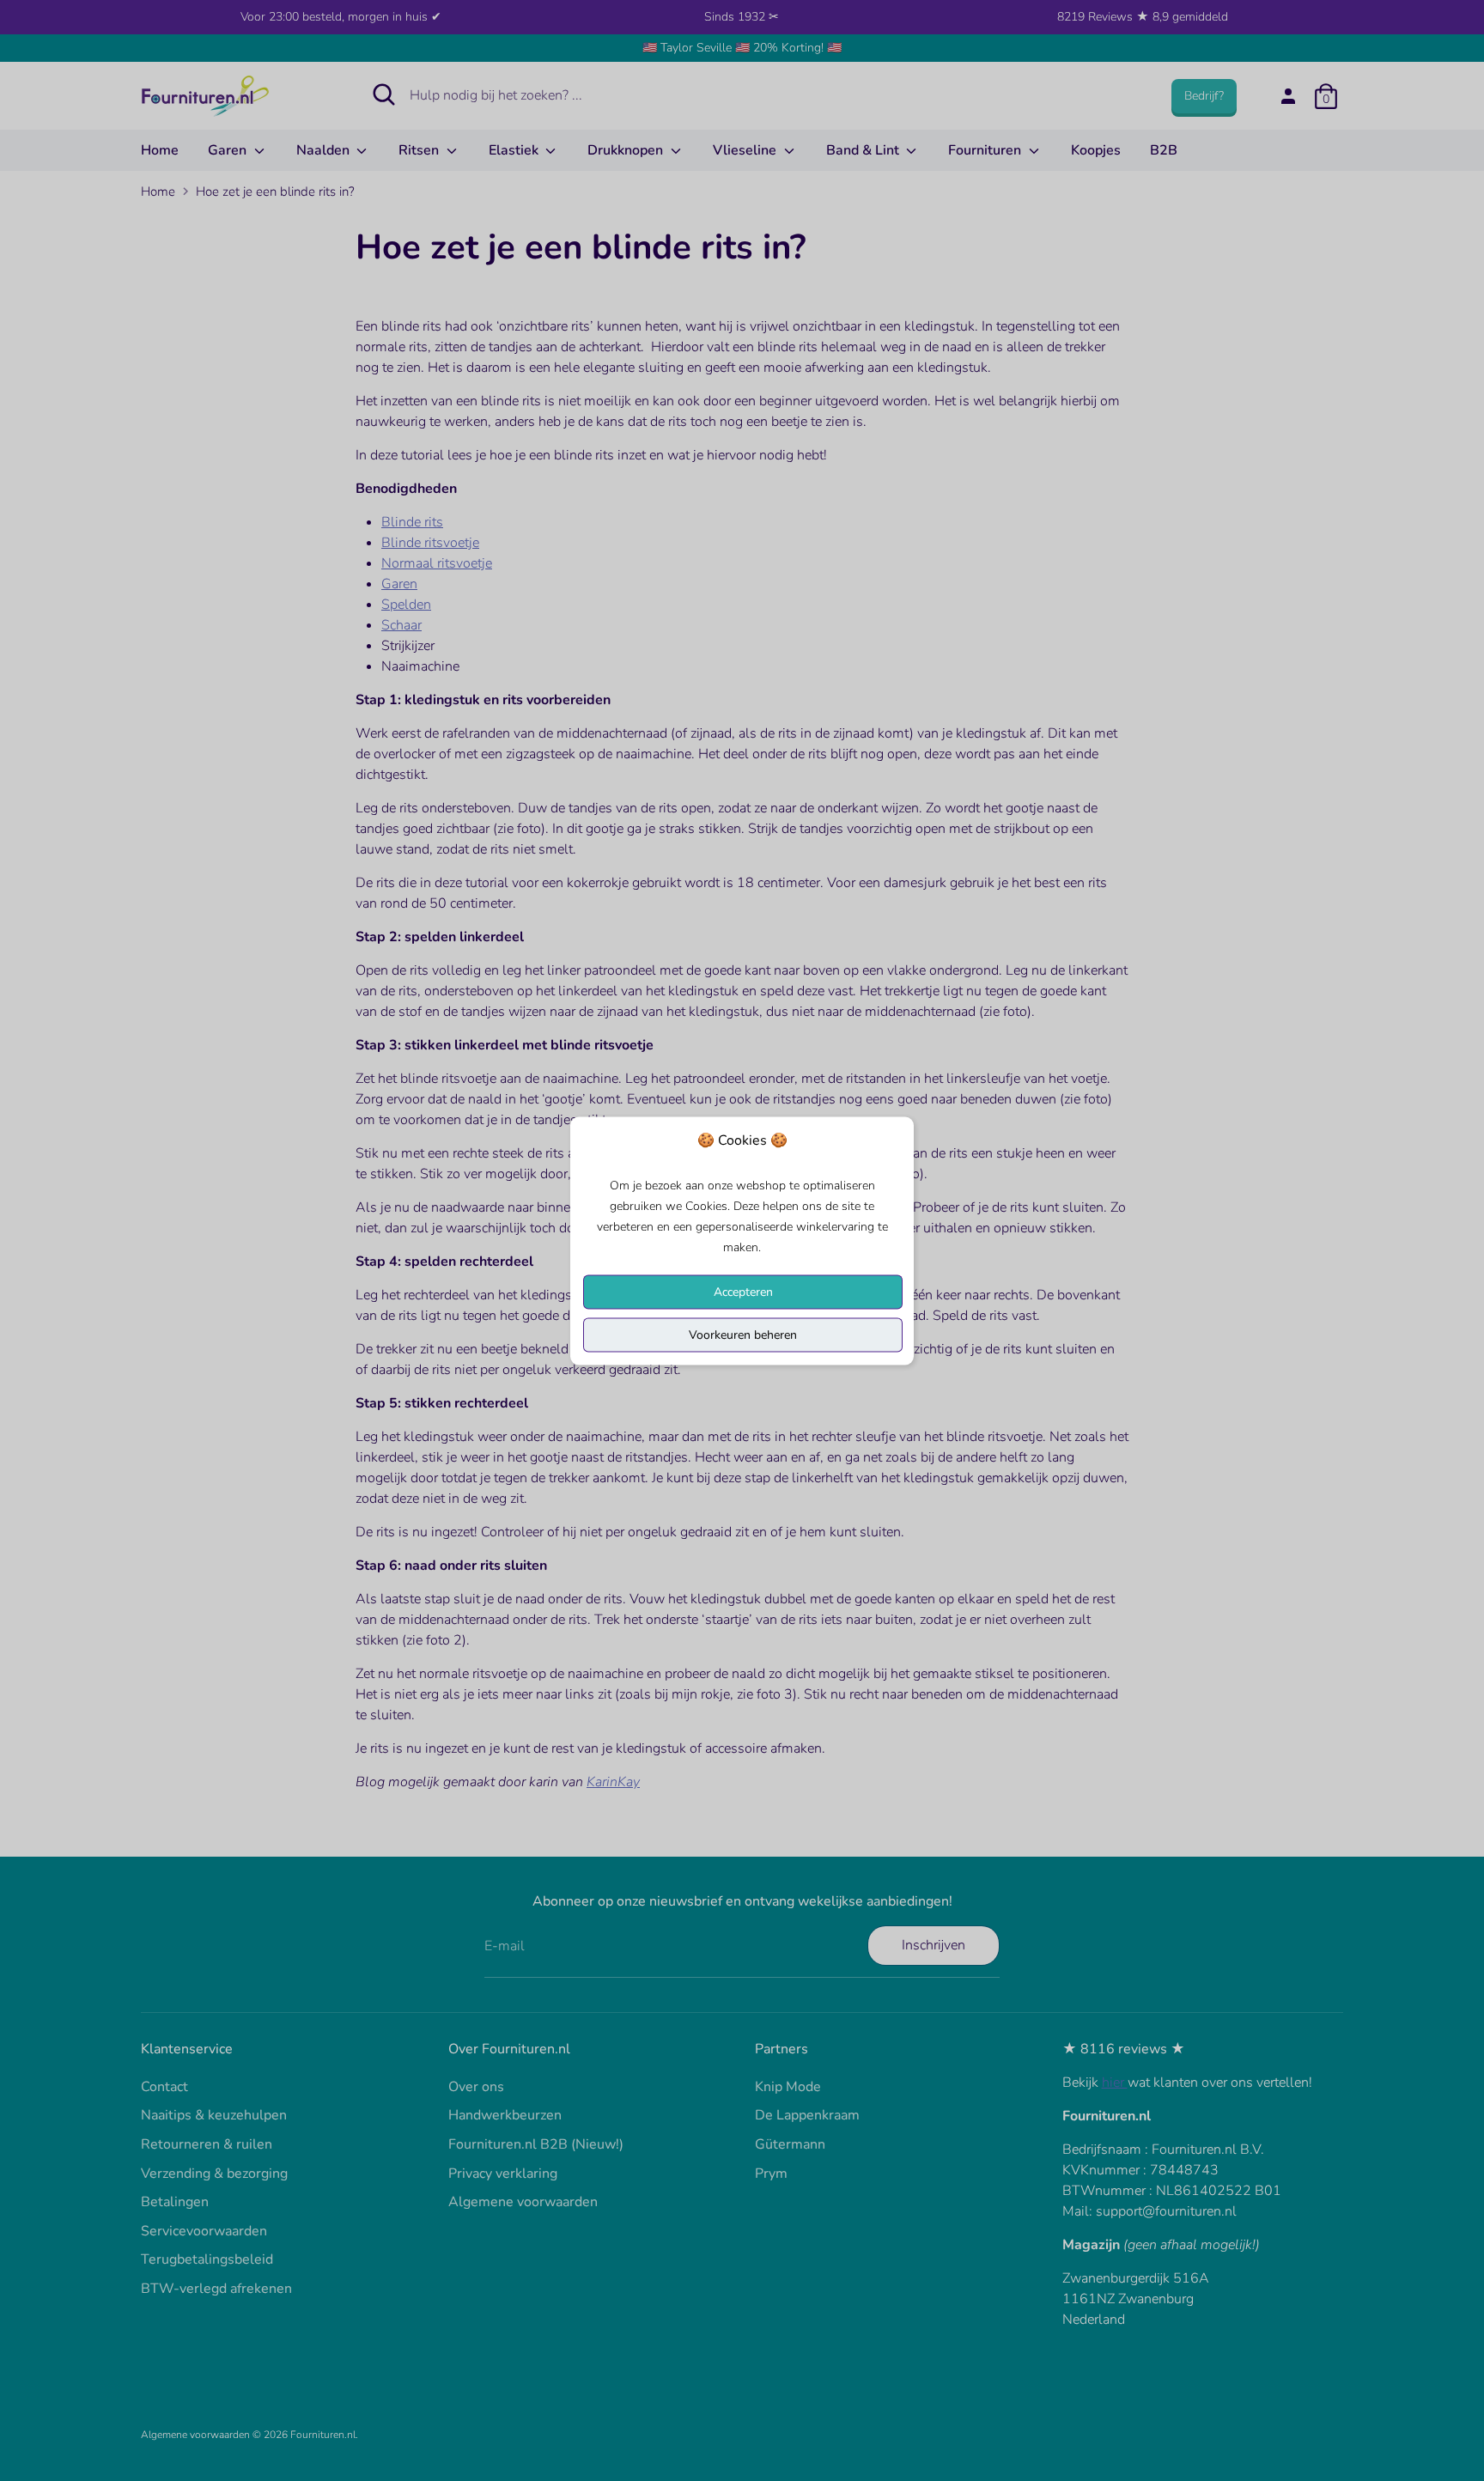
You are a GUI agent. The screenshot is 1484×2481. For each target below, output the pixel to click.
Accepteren (743, 1291)
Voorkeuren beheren (743, 1334)
